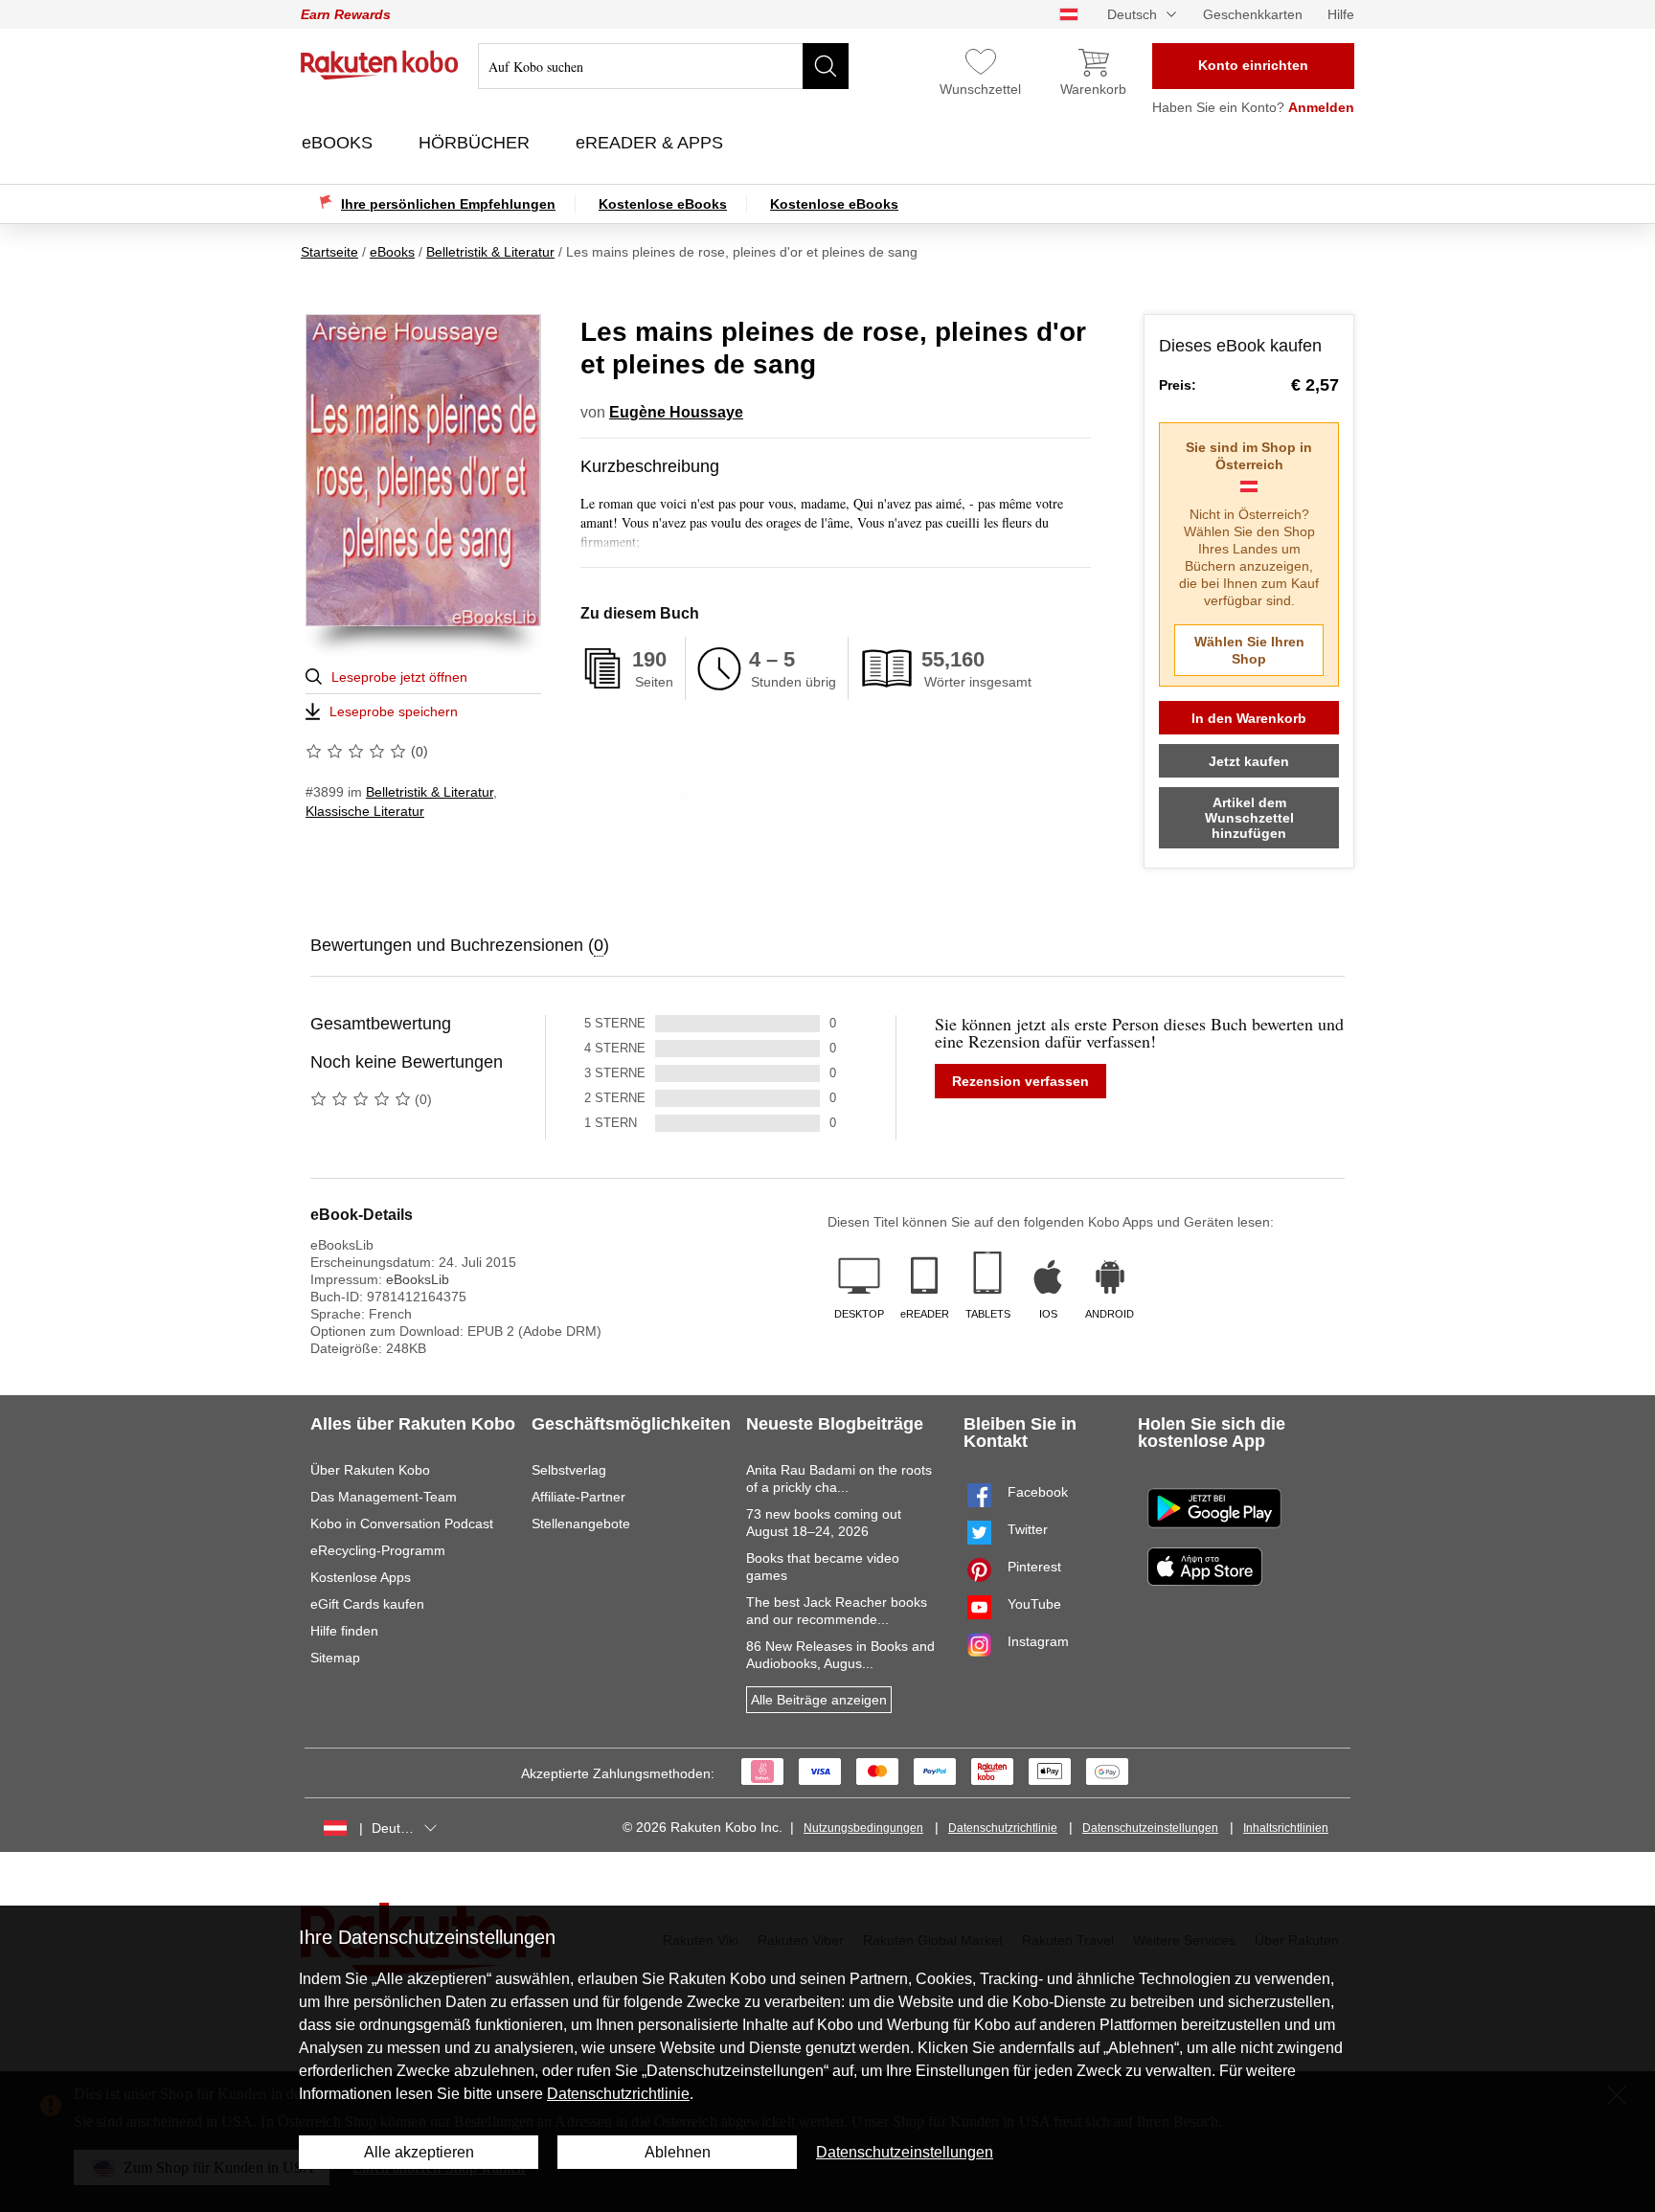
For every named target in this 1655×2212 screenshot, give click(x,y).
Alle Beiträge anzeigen (819, 1700)
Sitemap (335, 1658)
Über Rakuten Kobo (370, 1470)
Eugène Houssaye (676, 412)
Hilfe (1341, 14)
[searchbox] (663, 66)
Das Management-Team (384, 1497)
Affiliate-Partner (578, 1497)
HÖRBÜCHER (476, 143)
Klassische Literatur (365, 811)
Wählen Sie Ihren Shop (1249, 650)
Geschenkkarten (1253, 14)
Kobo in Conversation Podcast (402, 1524)
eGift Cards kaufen (367, 1604)
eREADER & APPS (652, 143)
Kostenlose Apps (361, 1577)
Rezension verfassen (1020, 1081)
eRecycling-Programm (378, 1550)
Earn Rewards (346, 14)
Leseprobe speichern (394, 711)
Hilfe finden (344, 1631)
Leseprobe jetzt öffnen (399, 677)
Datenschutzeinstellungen (1150, 1828)
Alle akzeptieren (419, 2152)
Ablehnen (678, 2152)
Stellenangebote (581, 1524)
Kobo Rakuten (380, 65)
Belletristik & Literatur (430, 792)
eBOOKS (340, 143)
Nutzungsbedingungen (863, 1828)
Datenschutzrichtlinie (1003, 1828)
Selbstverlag (569, 1470)
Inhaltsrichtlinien (1286, 1828)
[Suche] (826, 66)
